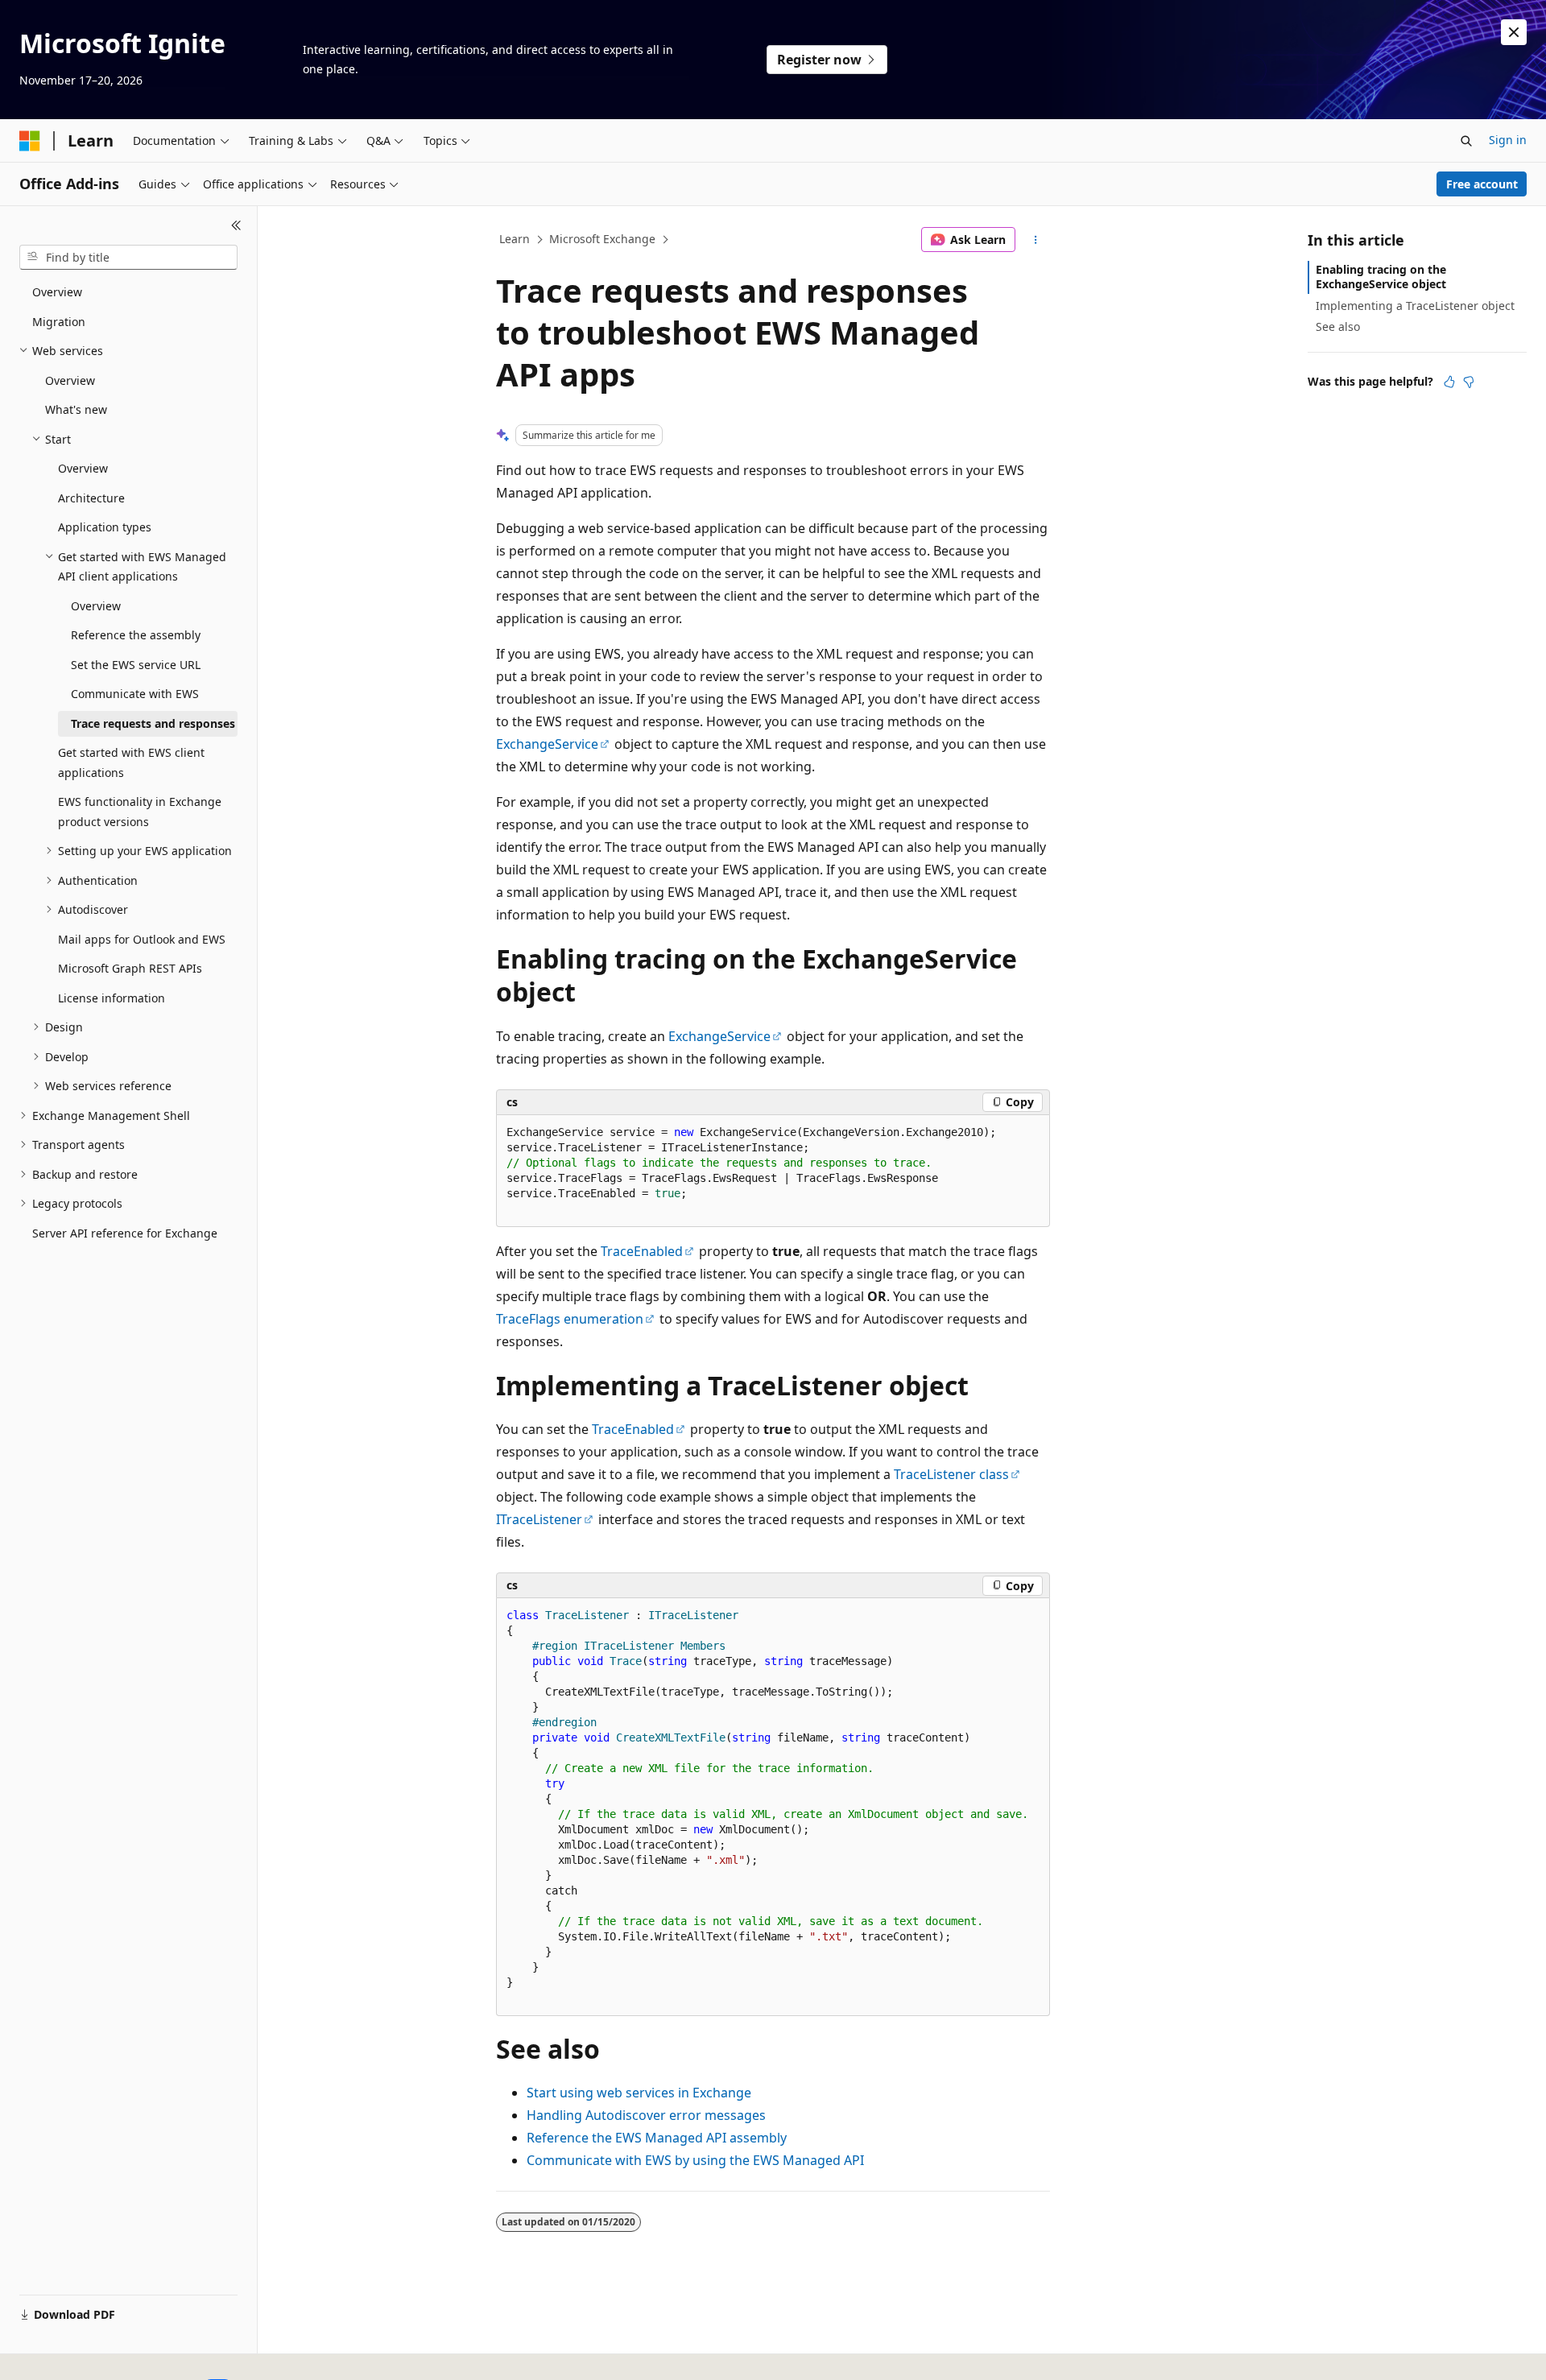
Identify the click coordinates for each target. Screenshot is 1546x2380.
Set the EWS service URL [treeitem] (136, 665)
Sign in (1508, 140)
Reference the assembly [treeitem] (136, 635)
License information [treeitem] (112, 998)
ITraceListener (539, 1519)
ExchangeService (547, 744)
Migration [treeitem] (59, 322)
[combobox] (128, 258)
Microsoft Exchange (602, 239)
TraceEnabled (642, 1251)
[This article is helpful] (1449, 382)
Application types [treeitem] (105, 527)
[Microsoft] (30, 141)
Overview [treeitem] (57, 292)
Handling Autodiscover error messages (646, 2115)
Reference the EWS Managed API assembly (657, 2138)
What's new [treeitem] (76, 409)
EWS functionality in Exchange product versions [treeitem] (140, 812)
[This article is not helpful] (1469, 382)
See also (1338, 326)
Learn (515, 239)
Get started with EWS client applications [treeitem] (131, 762)
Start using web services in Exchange (639, 2093)
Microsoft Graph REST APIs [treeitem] (130, 968)
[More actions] (1036, 240)
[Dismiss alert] (1514, 32)
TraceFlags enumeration (570, 1319)
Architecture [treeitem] (91, 498)
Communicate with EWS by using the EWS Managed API (695, 2160)
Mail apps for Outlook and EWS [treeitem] (142, 939)
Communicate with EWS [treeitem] (135, 694)
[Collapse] (236, 225)
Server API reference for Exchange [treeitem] (125, 1233)
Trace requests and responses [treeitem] (153, 723)
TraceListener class (951, 1474)
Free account (1482, 184)
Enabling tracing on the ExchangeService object (1381, 277)
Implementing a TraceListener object (1415, 306)
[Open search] (1466, 141)
